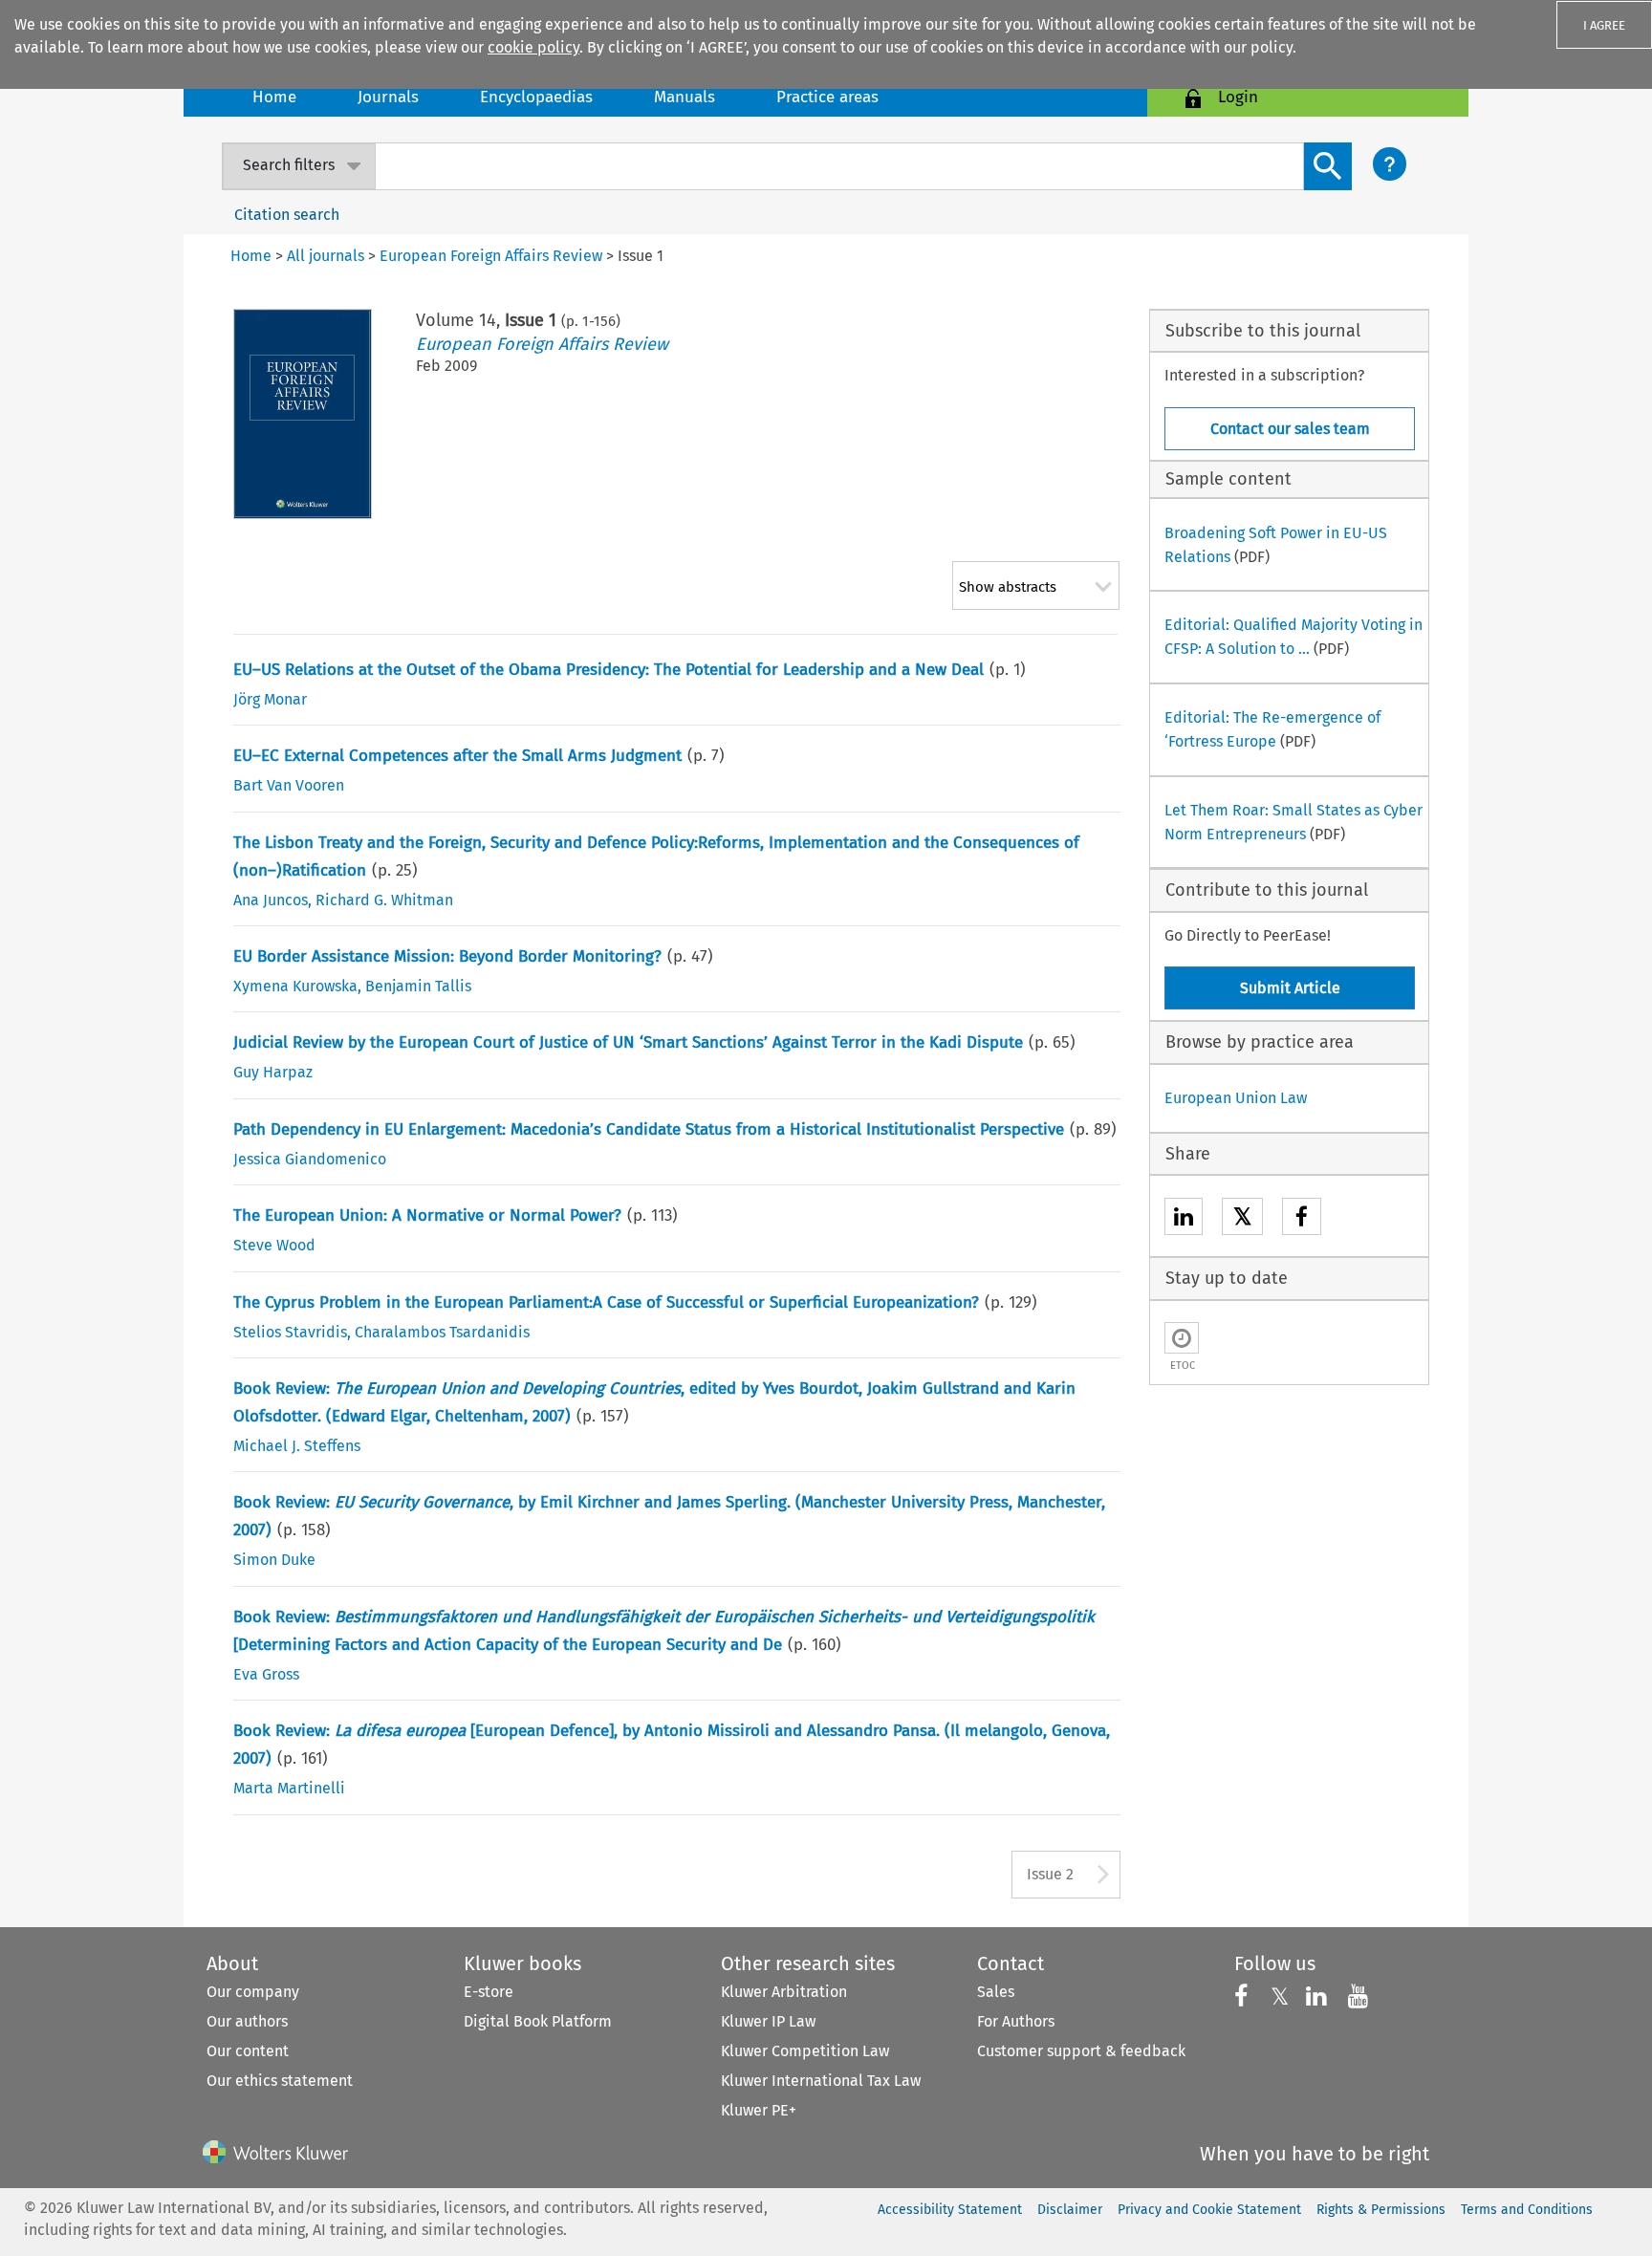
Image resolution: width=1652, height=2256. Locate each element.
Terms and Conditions (1527, 2210)
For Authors (1016, 2021)
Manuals (685, 97)
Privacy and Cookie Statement (1209, 2210)
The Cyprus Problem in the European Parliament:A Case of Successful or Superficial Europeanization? (606, 1302)
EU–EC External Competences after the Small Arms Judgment (457, 756)
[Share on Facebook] (1302, 1219)
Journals (388, 97)
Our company (253, 1992)
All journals (326, 256)
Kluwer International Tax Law (821, 2081)
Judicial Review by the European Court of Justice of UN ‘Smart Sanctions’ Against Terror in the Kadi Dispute (628, 1042)
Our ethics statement (280, 2081)
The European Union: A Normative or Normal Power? (427, 1215)
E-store (489, 1992)
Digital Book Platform (538, 2021)
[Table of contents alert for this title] (1182, 1338)
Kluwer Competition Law (805, 2051)
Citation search (287, 215)
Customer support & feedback (1081, 2051)
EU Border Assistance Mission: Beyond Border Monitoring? (447, 956)
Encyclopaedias (536, 97)
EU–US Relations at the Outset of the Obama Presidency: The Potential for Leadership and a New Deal (609, 670)
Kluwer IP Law (768, 2021)
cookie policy (533, 47)
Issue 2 (1050, 1874)
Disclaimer (1070, 2210)
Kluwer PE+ (759, 2110)
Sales (996, 1992)
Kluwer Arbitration (784, 1992)
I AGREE (1604, 25)
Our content (248, 2051)
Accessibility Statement (950, 2210)
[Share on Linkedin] (1184, 1219)
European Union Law (1236, 1098)
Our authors (247, 2021)
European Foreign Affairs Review (542, 344)
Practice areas (827, 97)
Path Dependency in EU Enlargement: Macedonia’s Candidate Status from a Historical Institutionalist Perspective (649, 1129)
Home (274, 97)
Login (1238, 97)
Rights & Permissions (1381, 2210)
